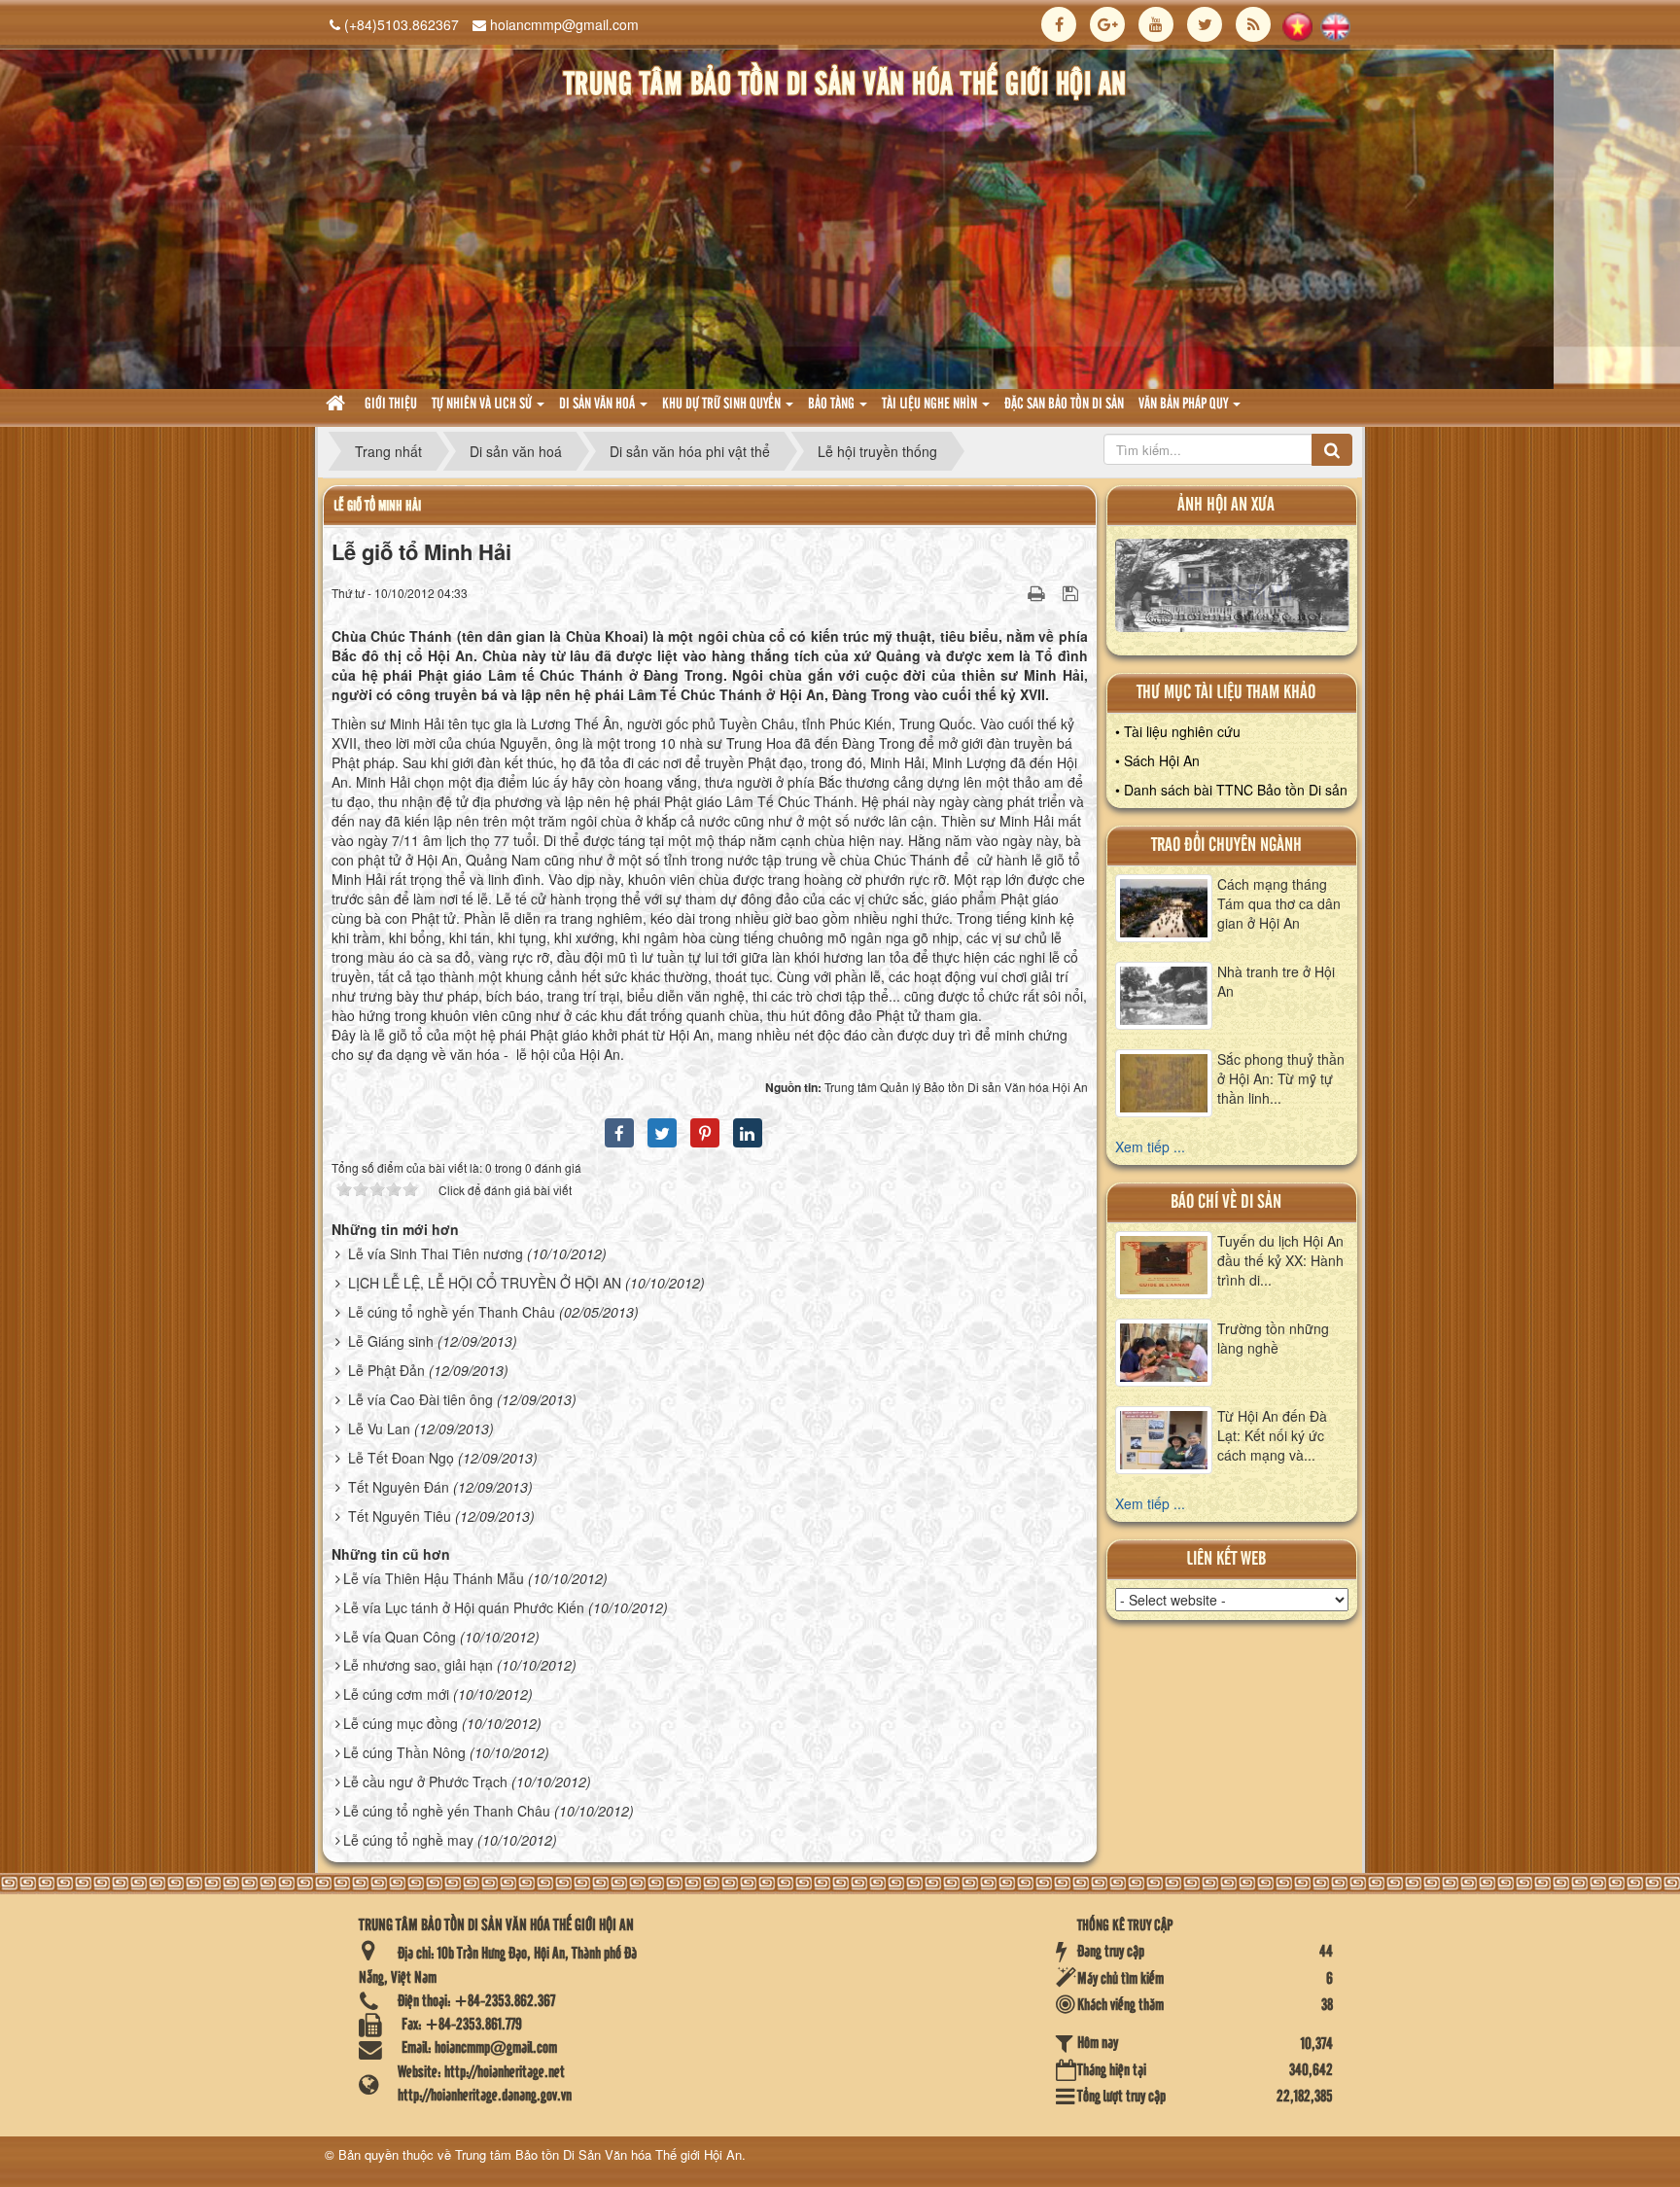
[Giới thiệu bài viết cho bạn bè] (1012, 592)
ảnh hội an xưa (1226, 505)
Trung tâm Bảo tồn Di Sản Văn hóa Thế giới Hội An (598, 2154)
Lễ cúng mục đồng (401, 1723)
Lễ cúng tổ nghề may (408, 1840)
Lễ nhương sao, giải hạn (418, 1665)
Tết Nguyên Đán (399, 1487)
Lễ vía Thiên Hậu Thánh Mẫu (434, 1578)
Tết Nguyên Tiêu (400, 1516)
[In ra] (1038, 592)
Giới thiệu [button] (391, 405)
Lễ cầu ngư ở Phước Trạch (425, 1781)
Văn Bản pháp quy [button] (1185, 405)
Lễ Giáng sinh (391, 1341)
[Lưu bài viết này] (1073, 592)
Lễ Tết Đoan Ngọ (401, 1458)
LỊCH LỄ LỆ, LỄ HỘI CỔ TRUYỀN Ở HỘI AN (485, 1283)
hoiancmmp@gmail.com (564, 24)
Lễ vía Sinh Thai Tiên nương (436, 1253)
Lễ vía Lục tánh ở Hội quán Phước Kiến (464, 1607)
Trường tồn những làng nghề (1273, 1338)
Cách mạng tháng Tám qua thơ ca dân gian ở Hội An (1279, 903)
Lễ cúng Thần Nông (404, 1752)
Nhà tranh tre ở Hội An (1276, 981)
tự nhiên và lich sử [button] (483, 405)
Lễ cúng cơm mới (396, 1694)
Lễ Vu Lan (379, 1429)
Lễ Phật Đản (386, 1370)
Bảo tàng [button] (833, 405)
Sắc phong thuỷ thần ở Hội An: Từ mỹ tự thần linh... (1281, 1078)
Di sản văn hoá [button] (598, 405)
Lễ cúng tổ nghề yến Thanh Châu (452, 1312)
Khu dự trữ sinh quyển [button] (723, 405)
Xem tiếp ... (1150, 1146)
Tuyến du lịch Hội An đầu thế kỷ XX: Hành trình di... (1280, 1260)
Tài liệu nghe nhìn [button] (931, 405)
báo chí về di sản (1226, 1202)
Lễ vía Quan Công (400, 1637)
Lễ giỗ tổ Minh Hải (377, 506)
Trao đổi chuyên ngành (1226, 846)
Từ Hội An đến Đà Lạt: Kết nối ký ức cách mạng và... (1272, 1435)
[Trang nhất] (338, 405)
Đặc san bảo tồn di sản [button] (1064, 405)
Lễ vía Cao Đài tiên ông (420, 1399)
